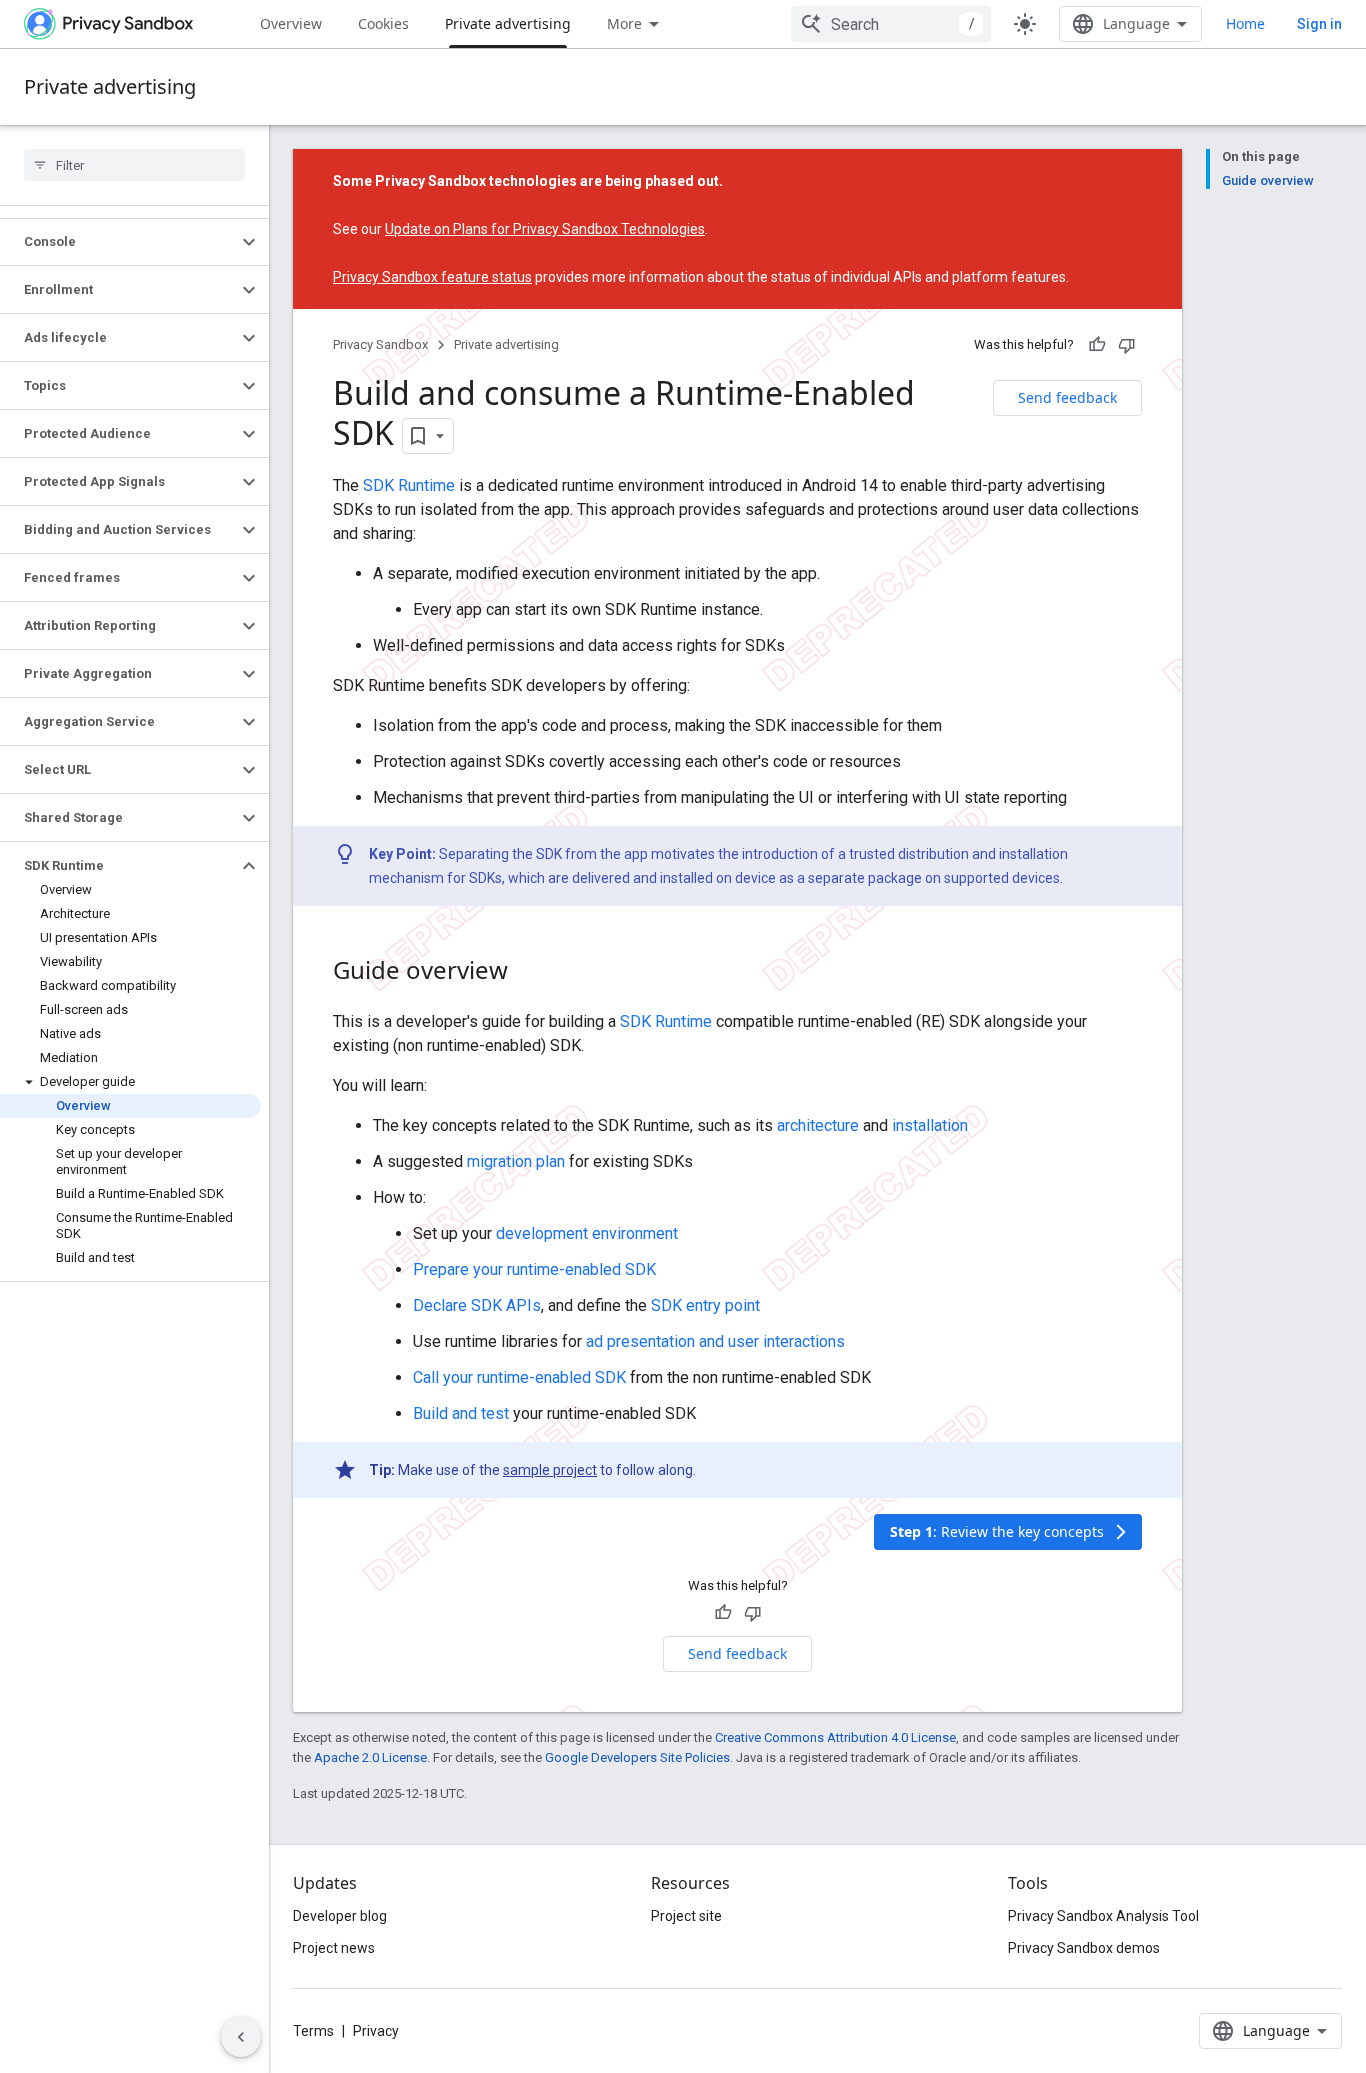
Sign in (1319, 24)
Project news (334, 1948)
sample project (550, 1470)
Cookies (383, 23)
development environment (587, 1233)
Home (1245, 23)
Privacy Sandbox (380, 344)
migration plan (516, 1161)
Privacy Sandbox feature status (432, 277)
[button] (118, 242)
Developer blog (340, 1916)
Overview (291, 23)
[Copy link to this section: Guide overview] (528, 973)
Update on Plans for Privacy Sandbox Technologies (545, 229)
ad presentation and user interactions (715, 1341)
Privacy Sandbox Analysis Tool (1103, 1916)
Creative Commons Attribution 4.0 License (835, 1737)
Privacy (376, 2031)
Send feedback (1067, 397)
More (624, 23)
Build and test (461, 1413)
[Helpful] (1097, 345)
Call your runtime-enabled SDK (519, 1377)
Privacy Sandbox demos (1084, 1948)
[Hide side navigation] (241, 2037)
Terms (313, 2031)
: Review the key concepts (1010, 1531)
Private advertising (508, 23)
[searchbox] (134, 165)
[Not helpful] (1127, 345)
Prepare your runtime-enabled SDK (534, 1269)
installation (930, 1125)
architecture (818, 1125)
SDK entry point (705, 1305)
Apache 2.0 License (370, 1757)
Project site (686, 1916)
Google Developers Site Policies (637, 1757)
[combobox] (891, 24)
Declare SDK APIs (477, 1305)
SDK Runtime (409, 485)
